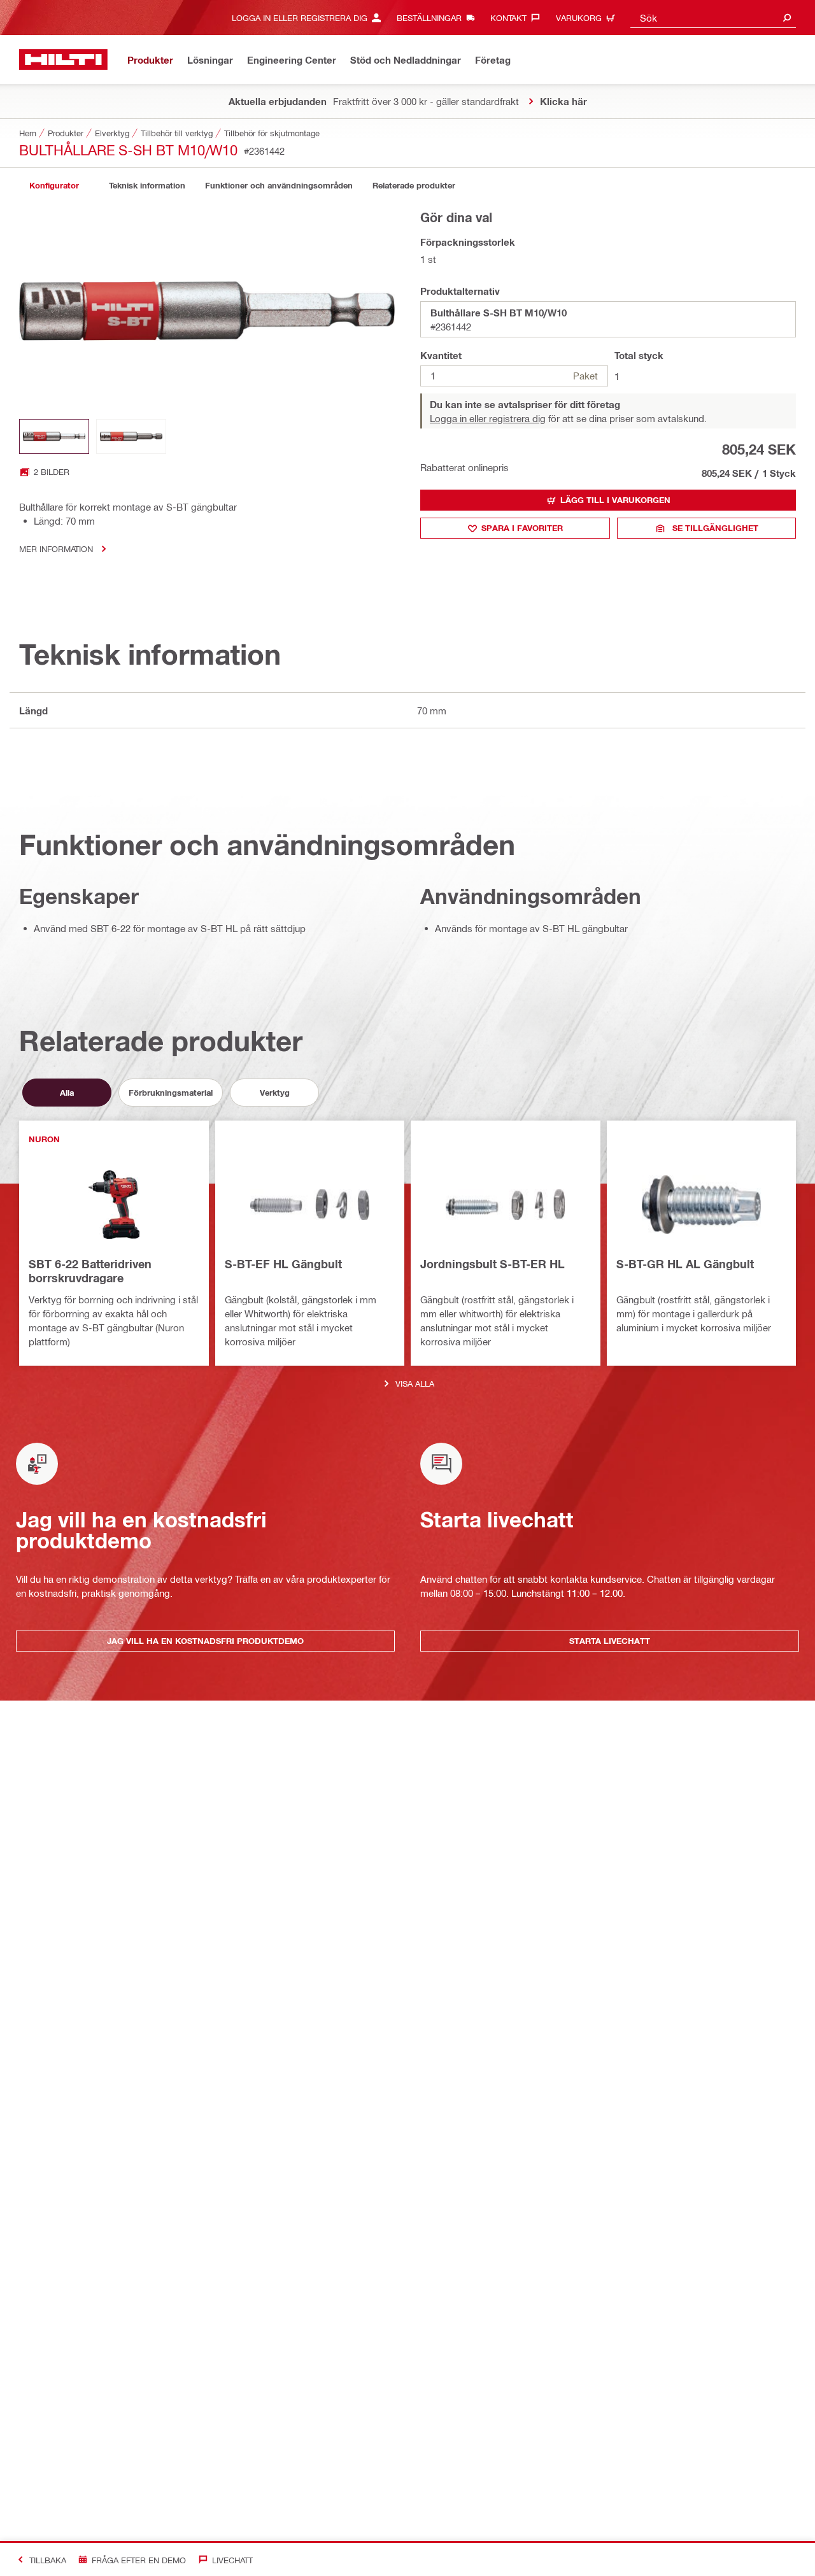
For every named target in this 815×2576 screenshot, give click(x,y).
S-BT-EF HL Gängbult (283, 1264)
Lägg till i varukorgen (615, 500)
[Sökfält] (787, 18)
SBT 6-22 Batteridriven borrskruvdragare (90, 1271)
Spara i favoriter (522, 528)
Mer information (56, 548)
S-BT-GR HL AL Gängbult (685, 1264)
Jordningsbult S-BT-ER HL (493, 1264)
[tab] (54, 186)
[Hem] (63, 60)
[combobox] (713, 18)
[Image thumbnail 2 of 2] (131, 436)
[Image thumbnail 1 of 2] (54, 436)
